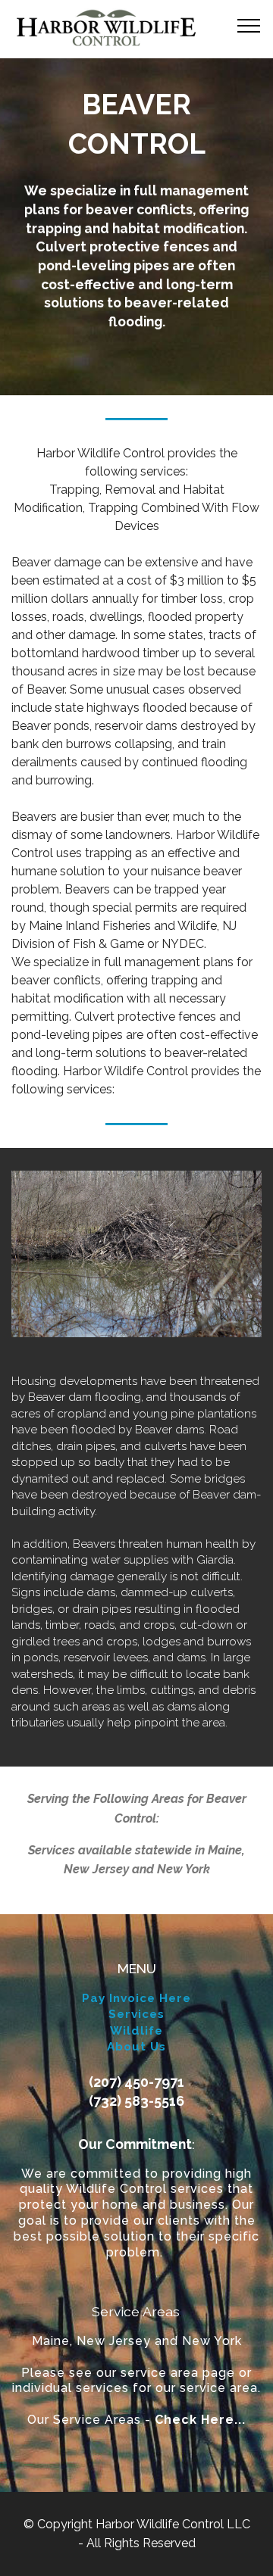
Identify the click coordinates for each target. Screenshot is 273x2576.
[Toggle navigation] (249, 25)
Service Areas (136, 2311)
